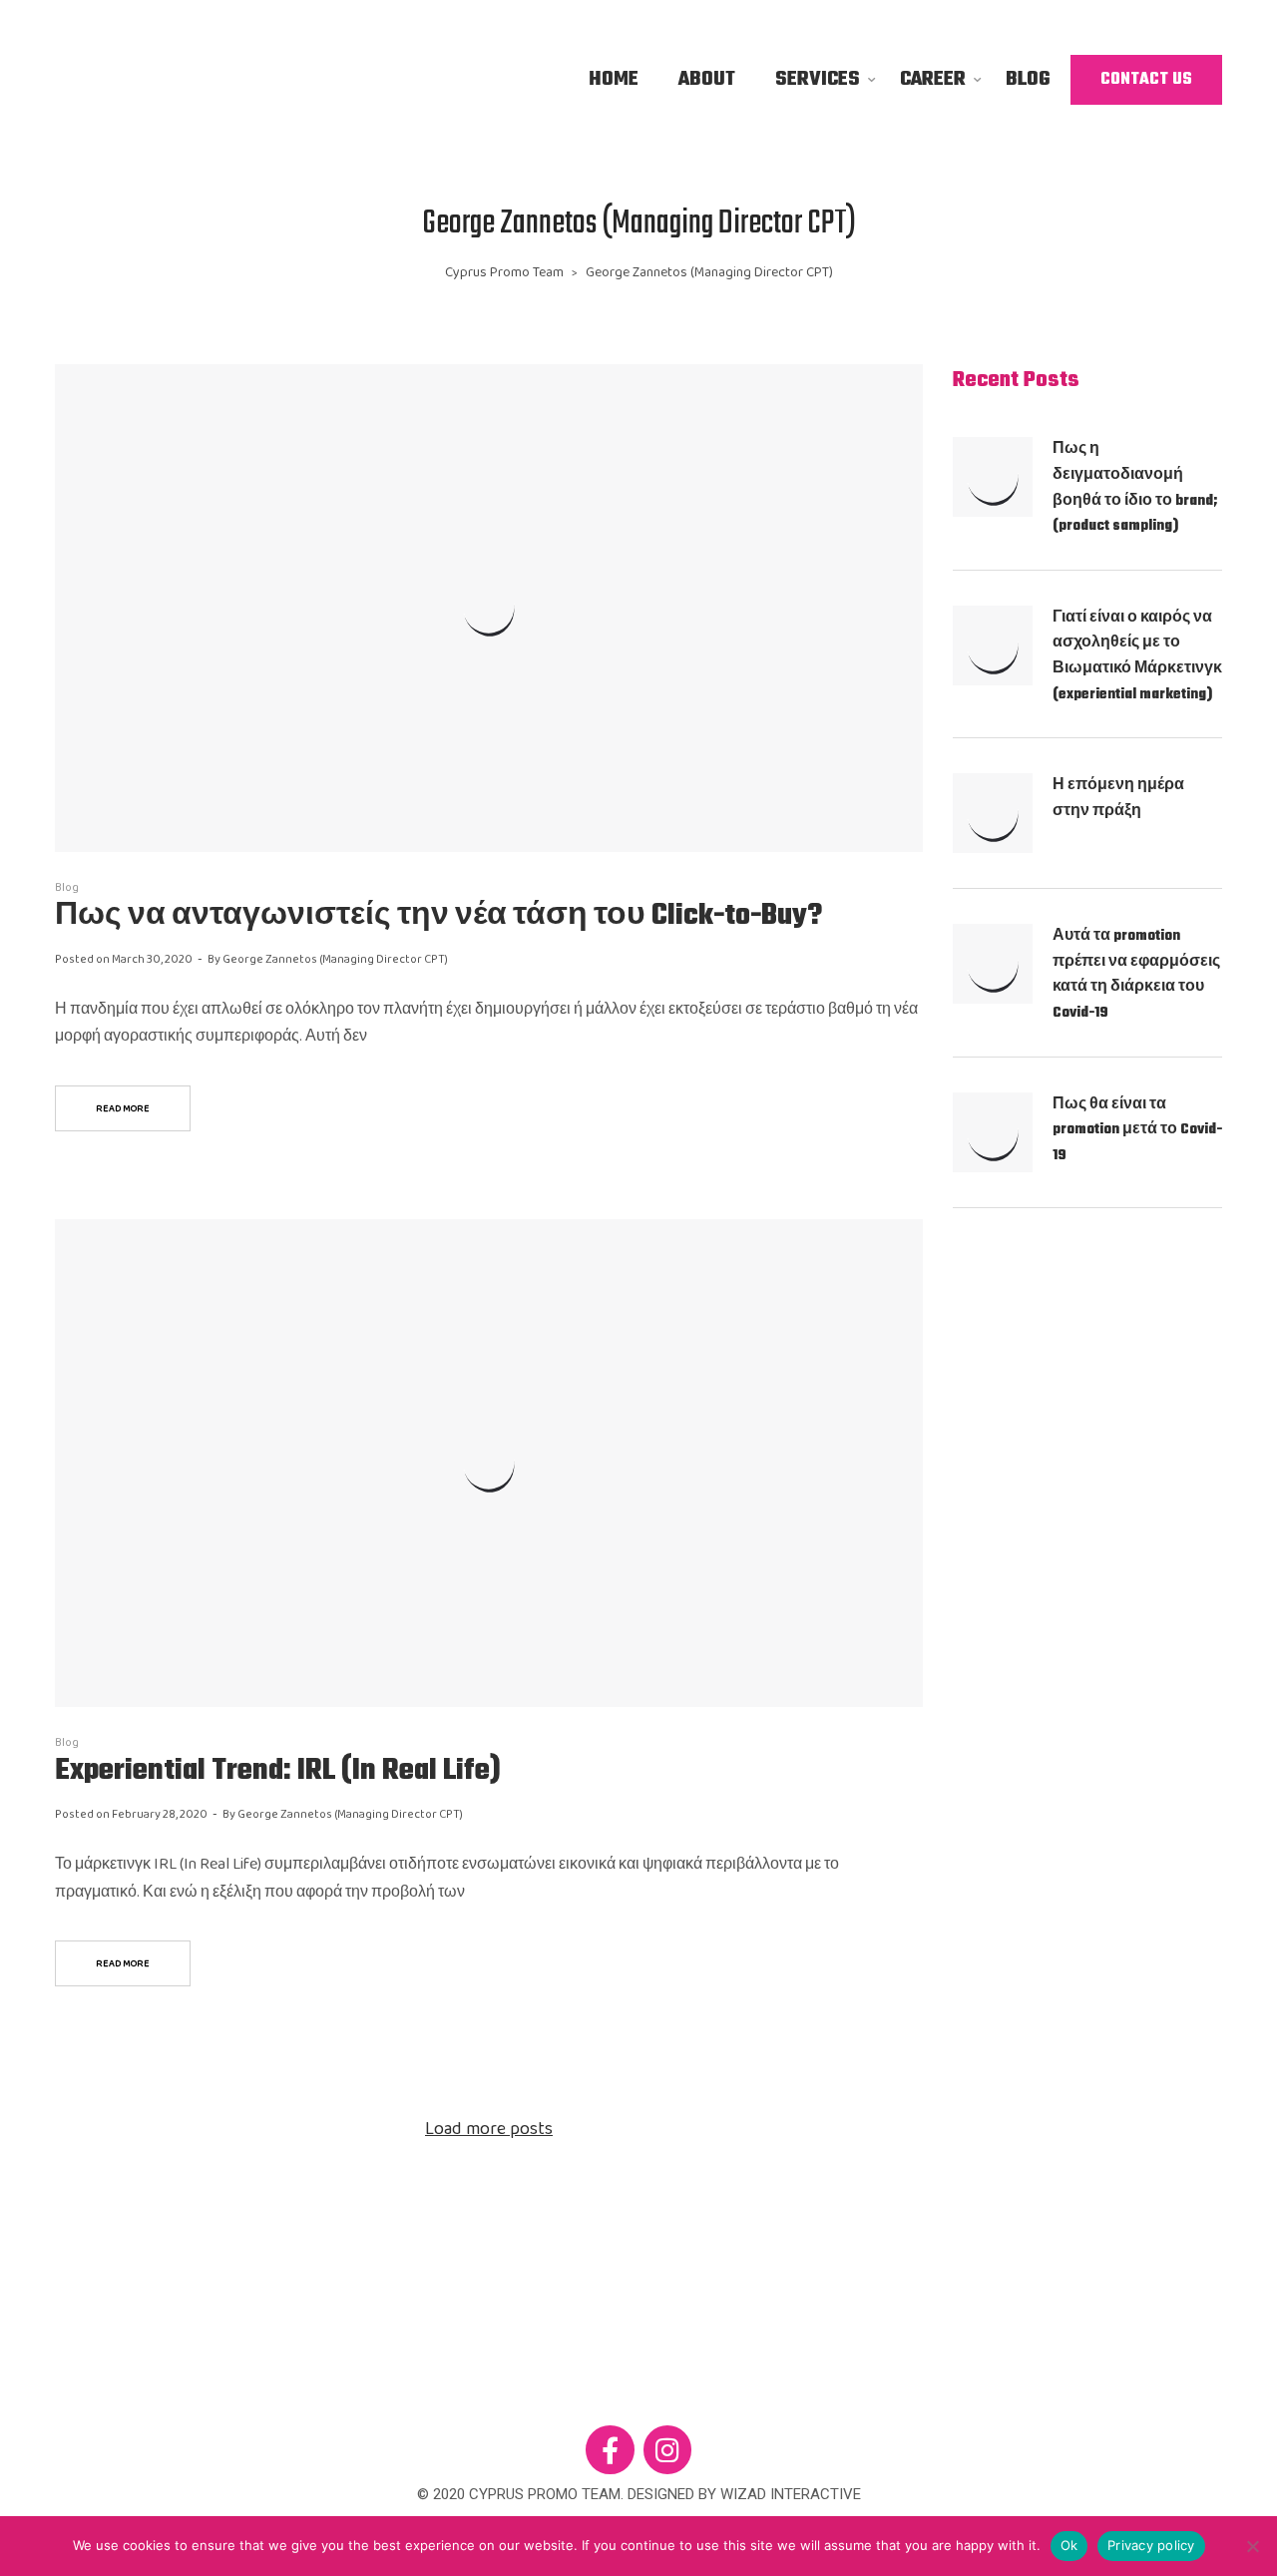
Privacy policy (1151, 2545)
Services (818, 79)
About (707, 79)
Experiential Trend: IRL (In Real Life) (278, 1771)
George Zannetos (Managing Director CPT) (335, 959)
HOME (614, 79)
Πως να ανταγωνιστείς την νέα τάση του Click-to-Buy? (438, 916)
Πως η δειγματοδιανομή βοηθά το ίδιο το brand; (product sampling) (1135, 488)
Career (933, 79)
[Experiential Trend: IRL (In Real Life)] (489, 1463)
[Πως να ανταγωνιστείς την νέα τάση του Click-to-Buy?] (489, 608)
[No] (1252, 2546)
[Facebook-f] (610, 2450)
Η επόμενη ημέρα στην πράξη (1118, 799)
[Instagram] (668, 2450)
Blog (67, 887)
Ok (1069, 2545)
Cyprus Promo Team (504, 272)
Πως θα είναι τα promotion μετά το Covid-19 (1137, 1130)
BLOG (1028, 79)
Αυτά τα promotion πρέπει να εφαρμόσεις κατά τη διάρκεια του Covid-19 (1136, 975)
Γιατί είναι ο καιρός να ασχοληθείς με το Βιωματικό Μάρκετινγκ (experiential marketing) (1137, 656)
